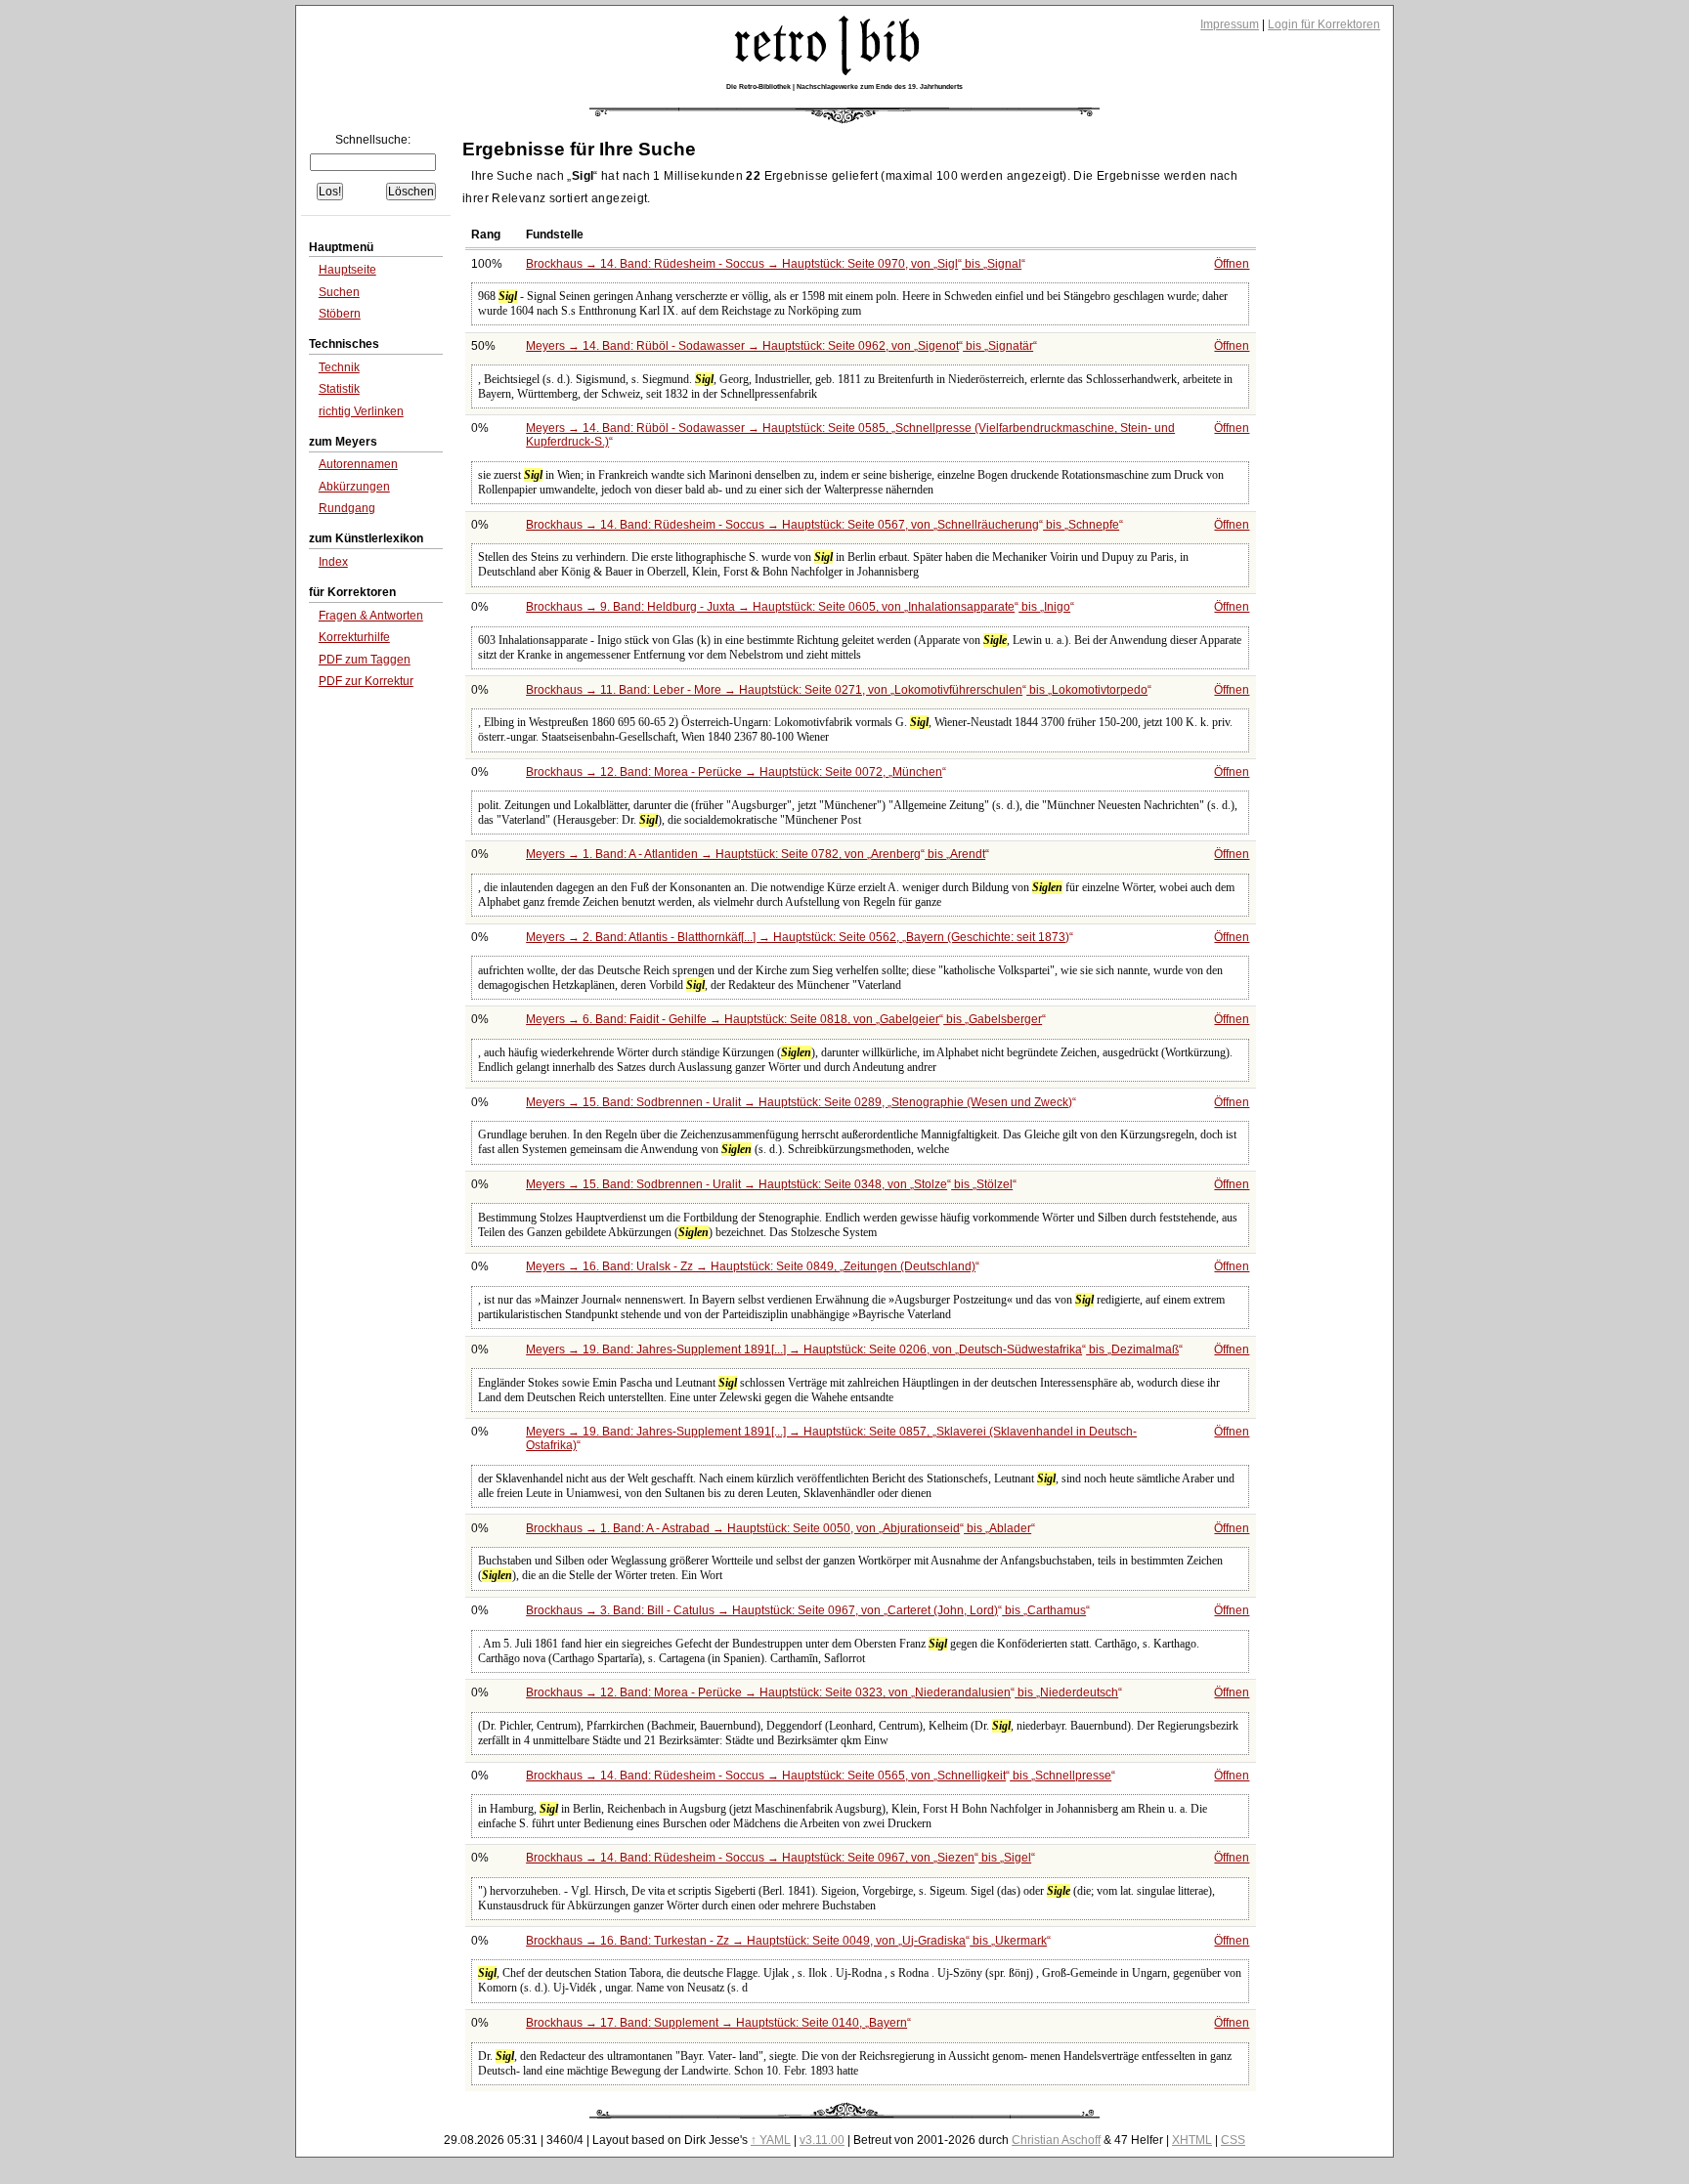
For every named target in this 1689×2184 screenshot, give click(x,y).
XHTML (1192, 2140)
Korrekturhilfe (354, 637)
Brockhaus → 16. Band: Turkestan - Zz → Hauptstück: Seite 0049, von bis (786, 1941)
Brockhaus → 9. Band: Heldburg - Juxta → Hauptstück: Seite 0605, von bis (798, 607)
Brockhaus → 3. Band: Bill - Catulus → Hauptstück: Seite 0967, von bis (806, 1610)
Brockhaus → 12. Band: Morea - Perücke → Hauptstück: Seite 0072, (734, 772)
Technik (339, 367)
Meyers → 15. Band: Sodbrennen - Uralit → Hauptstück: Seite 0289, (799, 1102)
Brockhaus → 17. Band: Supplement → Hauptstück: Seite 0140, (716, 2023)
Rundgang (347, 508)
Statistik (339, 389)
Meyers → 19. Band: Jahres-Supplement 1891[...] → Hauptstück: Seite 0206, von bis (852, 1349)
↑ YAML (771, 2140)
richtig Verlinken (361, 411)
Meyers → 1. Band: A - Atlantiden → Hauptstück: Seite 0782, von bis (756, 854)
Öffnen (1232, 264)
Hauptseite (347, 270)
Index (333, 562)
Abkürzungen (354, 487)
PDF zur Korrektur (366, 681)
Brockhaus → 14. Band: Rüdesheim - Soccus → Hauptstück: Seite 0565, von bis (819, 1776)
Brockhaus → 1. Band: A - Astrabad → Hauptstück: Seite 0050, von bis (779, 1528)
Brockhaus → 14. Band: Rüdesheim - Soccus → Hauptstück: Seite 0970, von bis (774, 264)
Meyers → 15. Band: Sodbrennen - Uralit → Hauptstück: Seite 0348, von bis (769, 1184)
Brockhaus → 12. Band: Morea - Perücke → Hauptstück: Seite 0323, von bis (822, 1692)
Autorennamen (358, 464)
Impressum (1230, 24)
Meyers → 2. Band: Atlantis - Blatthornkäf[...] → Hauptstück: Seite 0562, (798, 937)
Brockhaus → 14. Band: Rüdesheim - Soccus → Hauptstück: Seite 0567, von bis (823, 525)
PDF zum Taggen (365, 660)
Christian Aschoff (1056, 2140)
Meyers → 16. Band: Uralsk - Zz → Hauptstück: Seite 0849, (751, 1266)
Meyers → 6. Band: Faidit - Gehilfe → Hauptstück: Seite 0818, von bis (784, 1019)
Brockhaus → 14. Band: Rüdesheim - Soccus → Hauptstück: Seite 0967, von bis (779, 1858)
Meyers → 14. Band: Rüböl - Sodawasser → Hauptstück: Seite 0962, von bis (780, 346)
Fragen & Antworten (371, 616)
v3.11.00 (822, 2140)
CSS (1233, 2140)
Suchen (339, 292)
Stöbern (340, 314)
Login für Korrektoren (1324, 24)
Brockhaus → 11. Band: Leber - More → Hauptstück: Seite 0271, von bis (837, 690)
